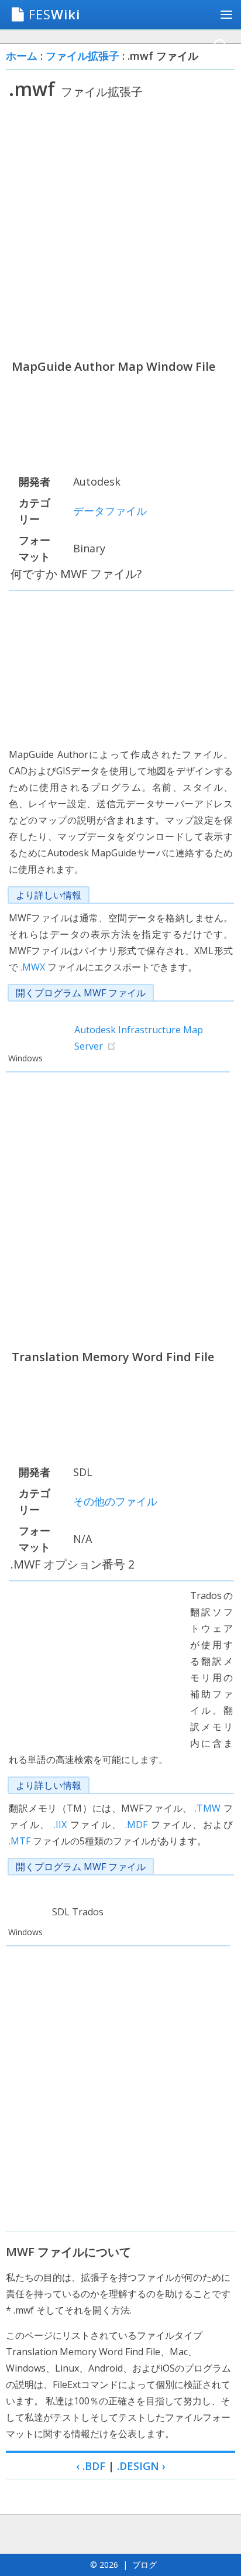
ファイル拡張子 (82, 56)
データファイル (110, 511)
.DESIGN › (141, 2466)
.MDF (136, 1825)
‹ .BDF (91, 2466)
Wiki (54, 14)
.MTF (20, 1841)
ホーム (22, 56)
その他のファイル (115, 1501)
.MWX (33, 967)
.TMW (208, 1808)
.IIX (60, 1825)
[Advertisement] (120, 229)
